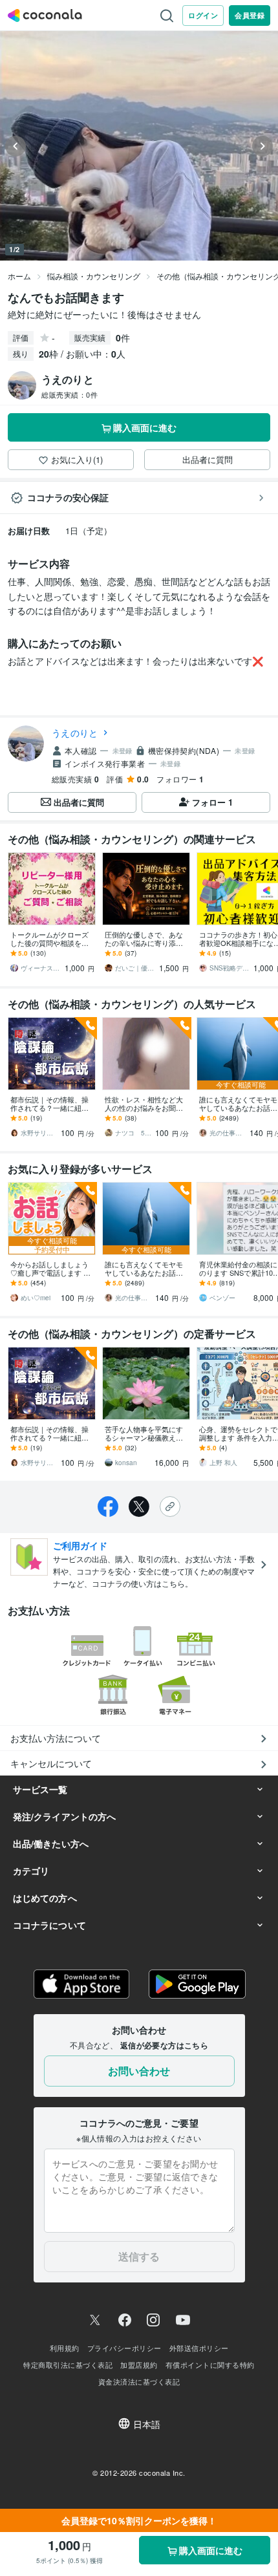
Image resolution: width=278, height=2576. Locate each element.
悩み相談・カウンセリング (94, 276)
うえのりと (75, 733)
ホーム (19, 276)
